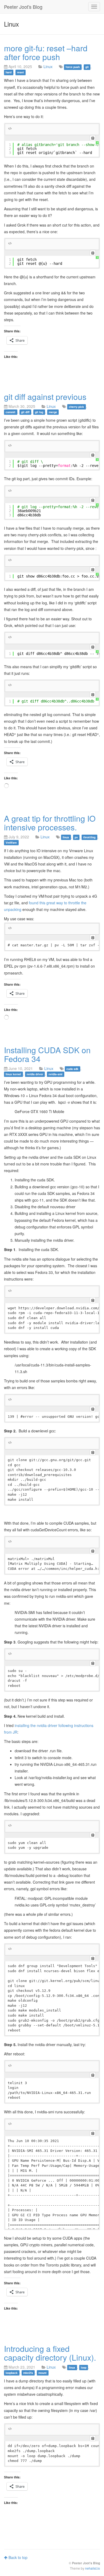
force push (73, 67)
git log (39, 412)
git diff (25, 412)
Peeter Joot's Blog (23, 7)
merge (53, 412)
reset (21, 72)
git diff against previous (45, 397)
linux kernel (13, 1074)
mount (43, 2373)
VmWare (11, 842)
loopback (12, 2373)
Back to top (17, 2557)
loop (84, 2367)
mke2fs (28, 2373)
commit (11, 412)
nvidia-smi (55, 1074)
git (87, 67)
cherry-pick (76, 407)
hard (9, 72)
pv (76, 837)
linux (66, 837)
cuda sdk (72, 1069)
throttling (89, 837)
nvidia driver (35, 1074)
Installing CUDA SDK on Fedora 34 (47, 1054)
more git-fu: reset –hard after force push (46, 52)
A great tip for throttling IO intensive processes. (50, 823)
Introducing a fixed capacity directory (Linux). (50, 2353)
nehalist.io (93, 2568)
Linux (48, 66)
